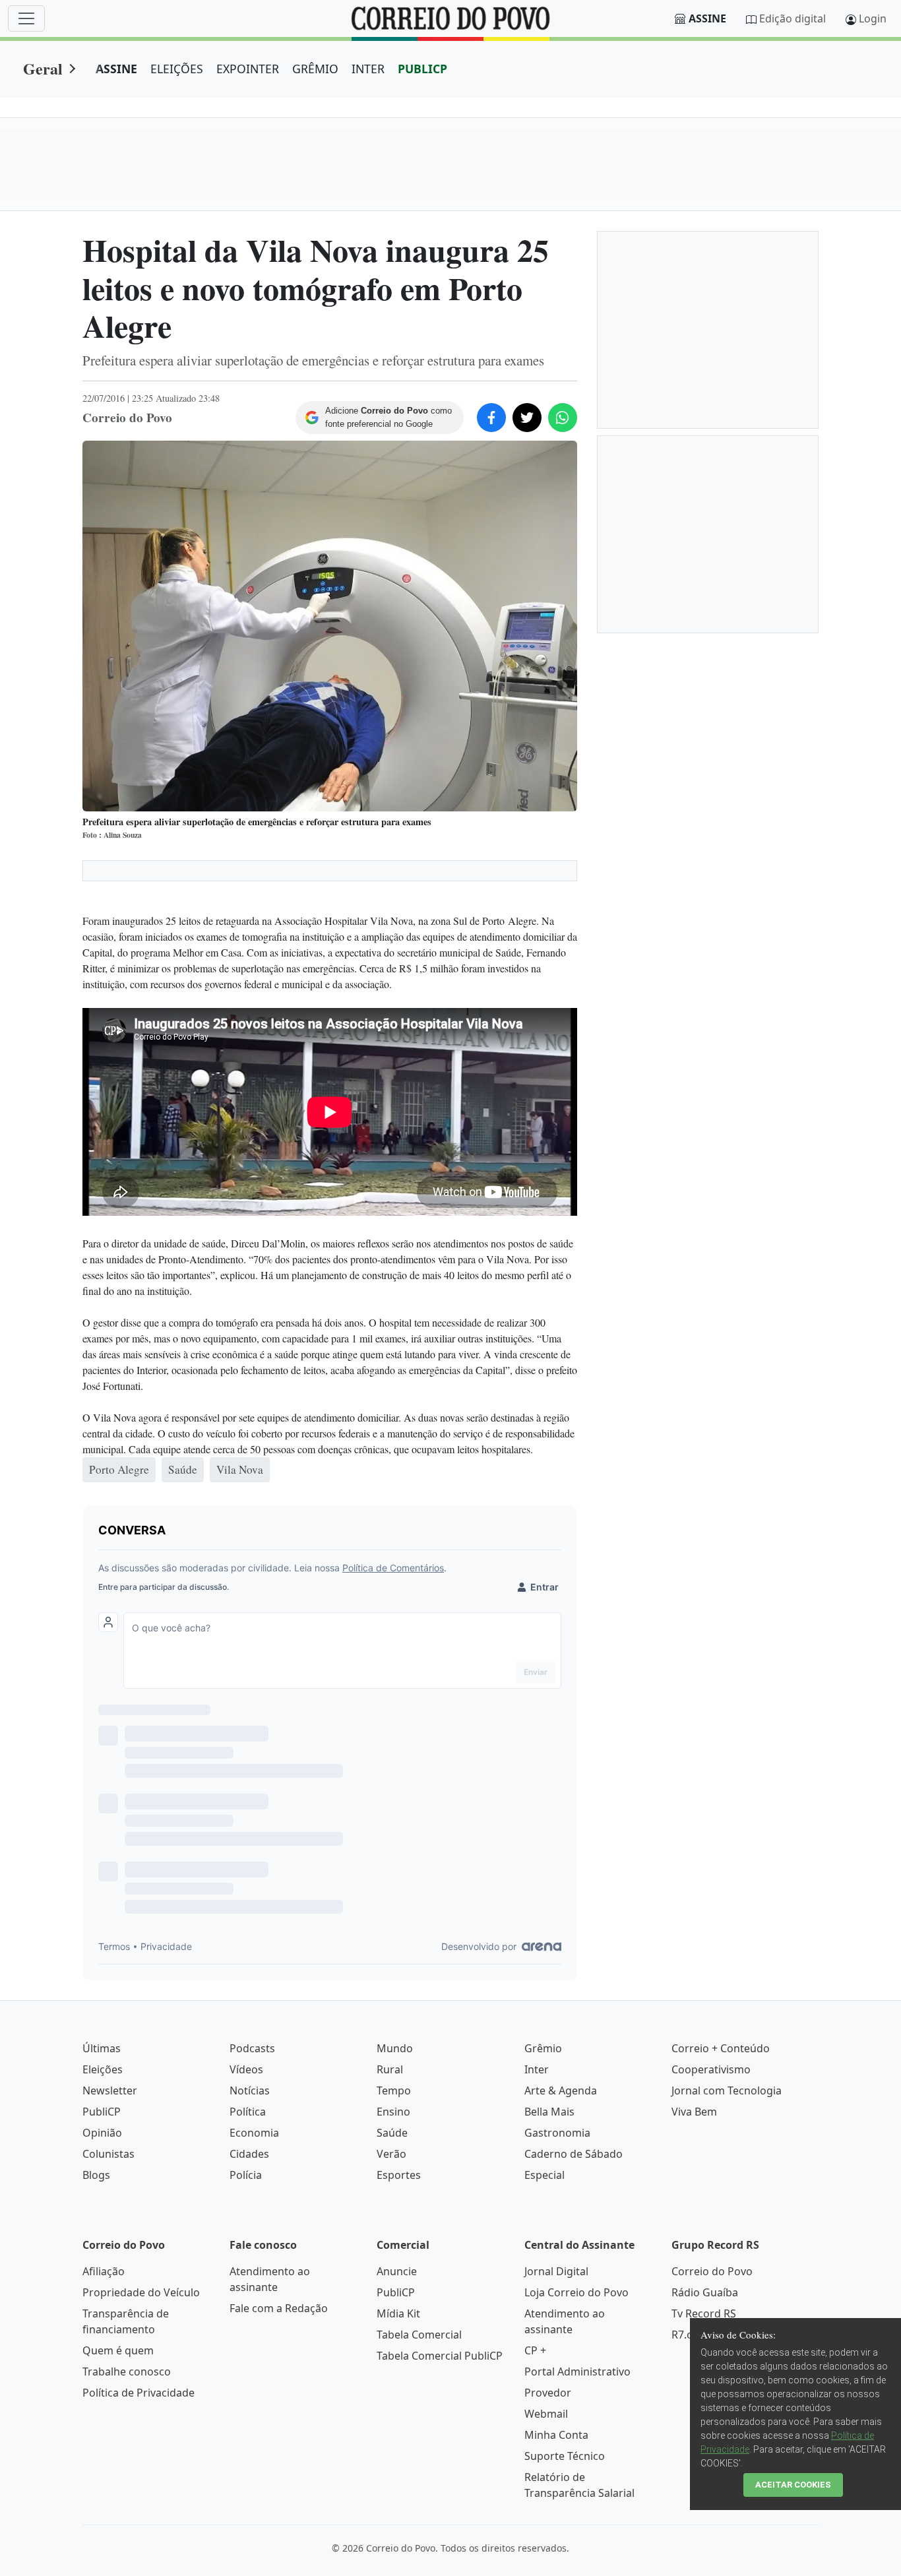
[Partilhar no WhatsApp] (563, 418)
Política (248, 2112)
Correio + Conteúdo (721, 2048)
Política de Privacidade (139, 2393)
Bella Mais (549, 2112)
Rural (390, 2069)
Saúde (392, 2133)
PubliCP (102, 2112)
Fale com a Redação (279, 2308)
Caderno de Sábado (574, 2154)
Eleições (103, 2069)
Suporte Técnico (565, 2456)
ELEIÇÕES (177, 69)
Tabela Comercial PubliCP (440, 2356)
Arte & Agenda (561, 2090)
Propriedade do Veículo (141, 2292)
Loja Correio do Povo (576, 2292)
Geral (43, 68)
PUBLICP (422, 69)
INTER (368, 69)
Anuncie (397, 2271)
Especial (544, 2175)
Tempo (394, 2090)
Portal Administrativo (577, 2372)
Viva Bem (694, 2112)
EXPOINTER (248, 69)
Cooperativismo (711, 2069)
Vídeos (246, 2069)
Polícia (246, 2175)
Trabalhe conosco (127, 2372)
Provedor (548, 2393)
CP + (535, 2350)
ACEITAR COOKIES (793, 2485)
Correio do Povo (712, 2271)
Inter (537, 2069)
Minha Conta (556, 2435)
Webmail (546, 2414)
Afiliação (104, 2271)
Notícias (250, 2090)
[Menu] (26, 18)
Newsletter (110, 2090)
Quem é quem (118, 2350)
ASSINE (116, 69)
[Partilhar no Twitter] (527, 418)
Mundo (395, 2048)
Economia (254, 2133)
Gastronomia (557, 2133)
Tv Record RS (704, 2313)
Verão (391, 2154)
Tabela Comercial (419, 2335)
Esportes (399, 2175)
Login (873, 18)
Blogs (96, 2175)
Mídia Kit (398, 2313)
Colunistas (109, 2154)
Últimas (102, 2048)
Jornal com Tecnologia (727, 2090)
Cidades (249, 2154)
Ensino (393, 2112)
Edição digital (792, 18)
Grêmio (543, 2048)
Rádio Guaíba (705, 2292)
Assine (707, 18)
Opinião (102, 2133)
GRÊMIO (315, 69)
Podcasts (252, 2048)
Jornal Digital (556, 2271)
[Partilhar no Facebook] (491, 418)
